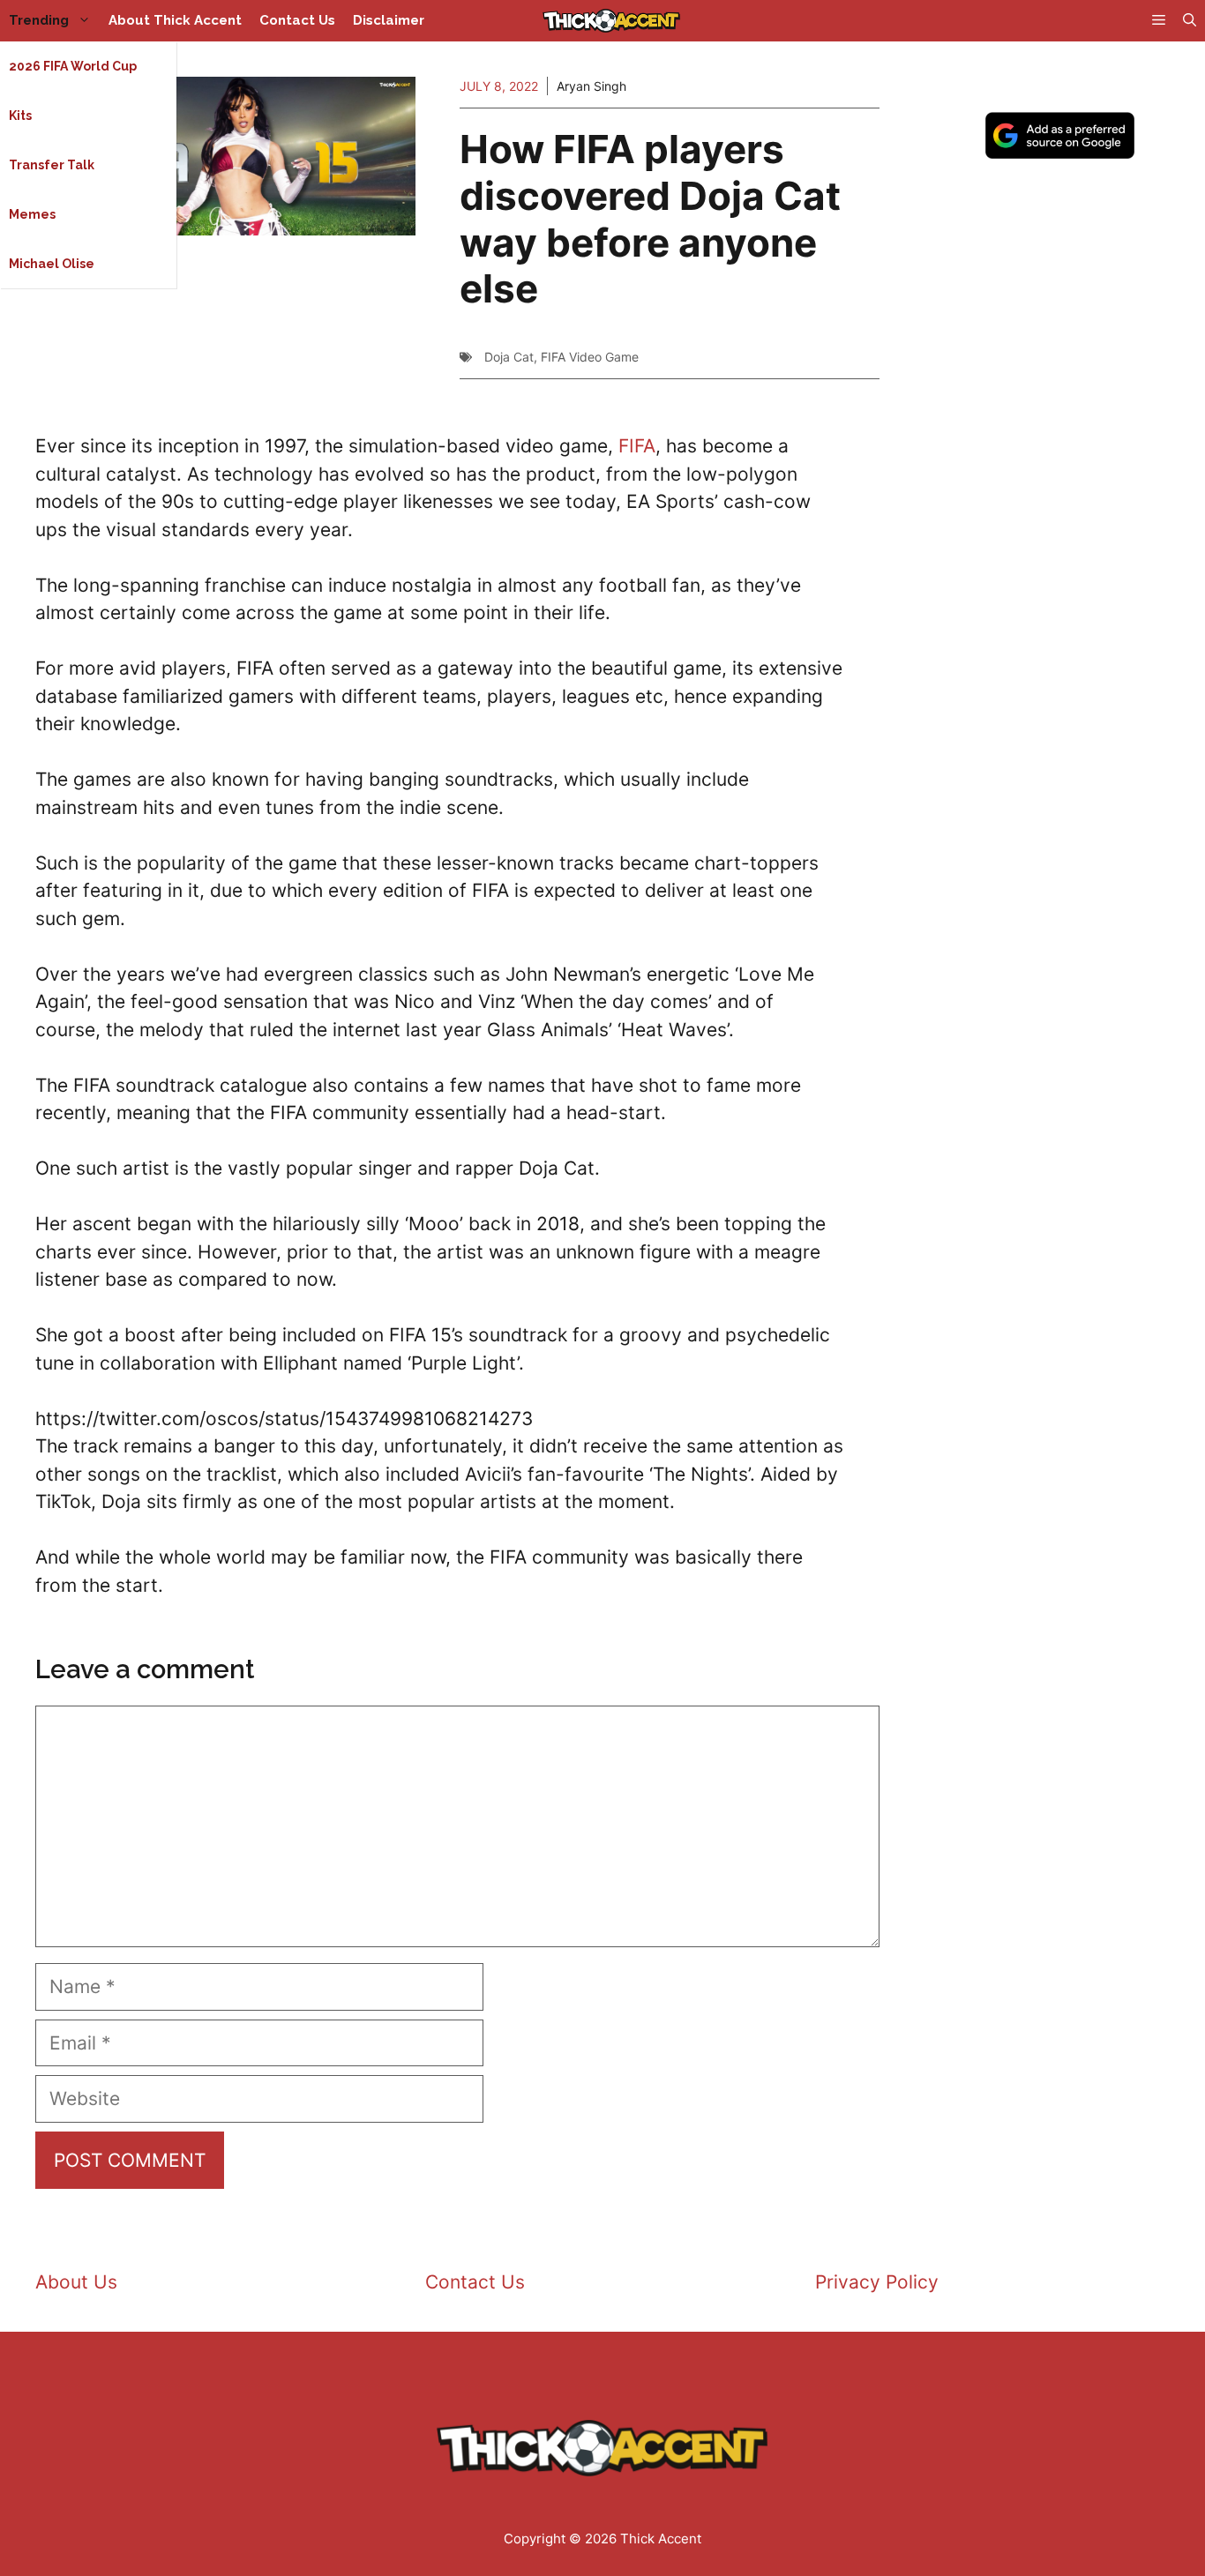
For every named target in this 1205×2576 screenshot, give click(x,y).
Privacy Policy (877, 2282)
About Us (76, 2282)
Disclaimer (389, 20)
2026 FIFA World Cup (73, 66)
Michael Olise (52, 264)
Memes (32, 214)
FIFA (637, 446)
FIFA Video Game (590, 357)
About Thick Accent (175, 20)
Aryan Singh (591, 86)
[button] (1190, 21)
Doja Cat (509, 357)
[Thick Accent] (611, 21)
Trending (39, 20)
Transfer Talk (52, 165)
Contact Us (297, 20)
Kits (20, 116)
